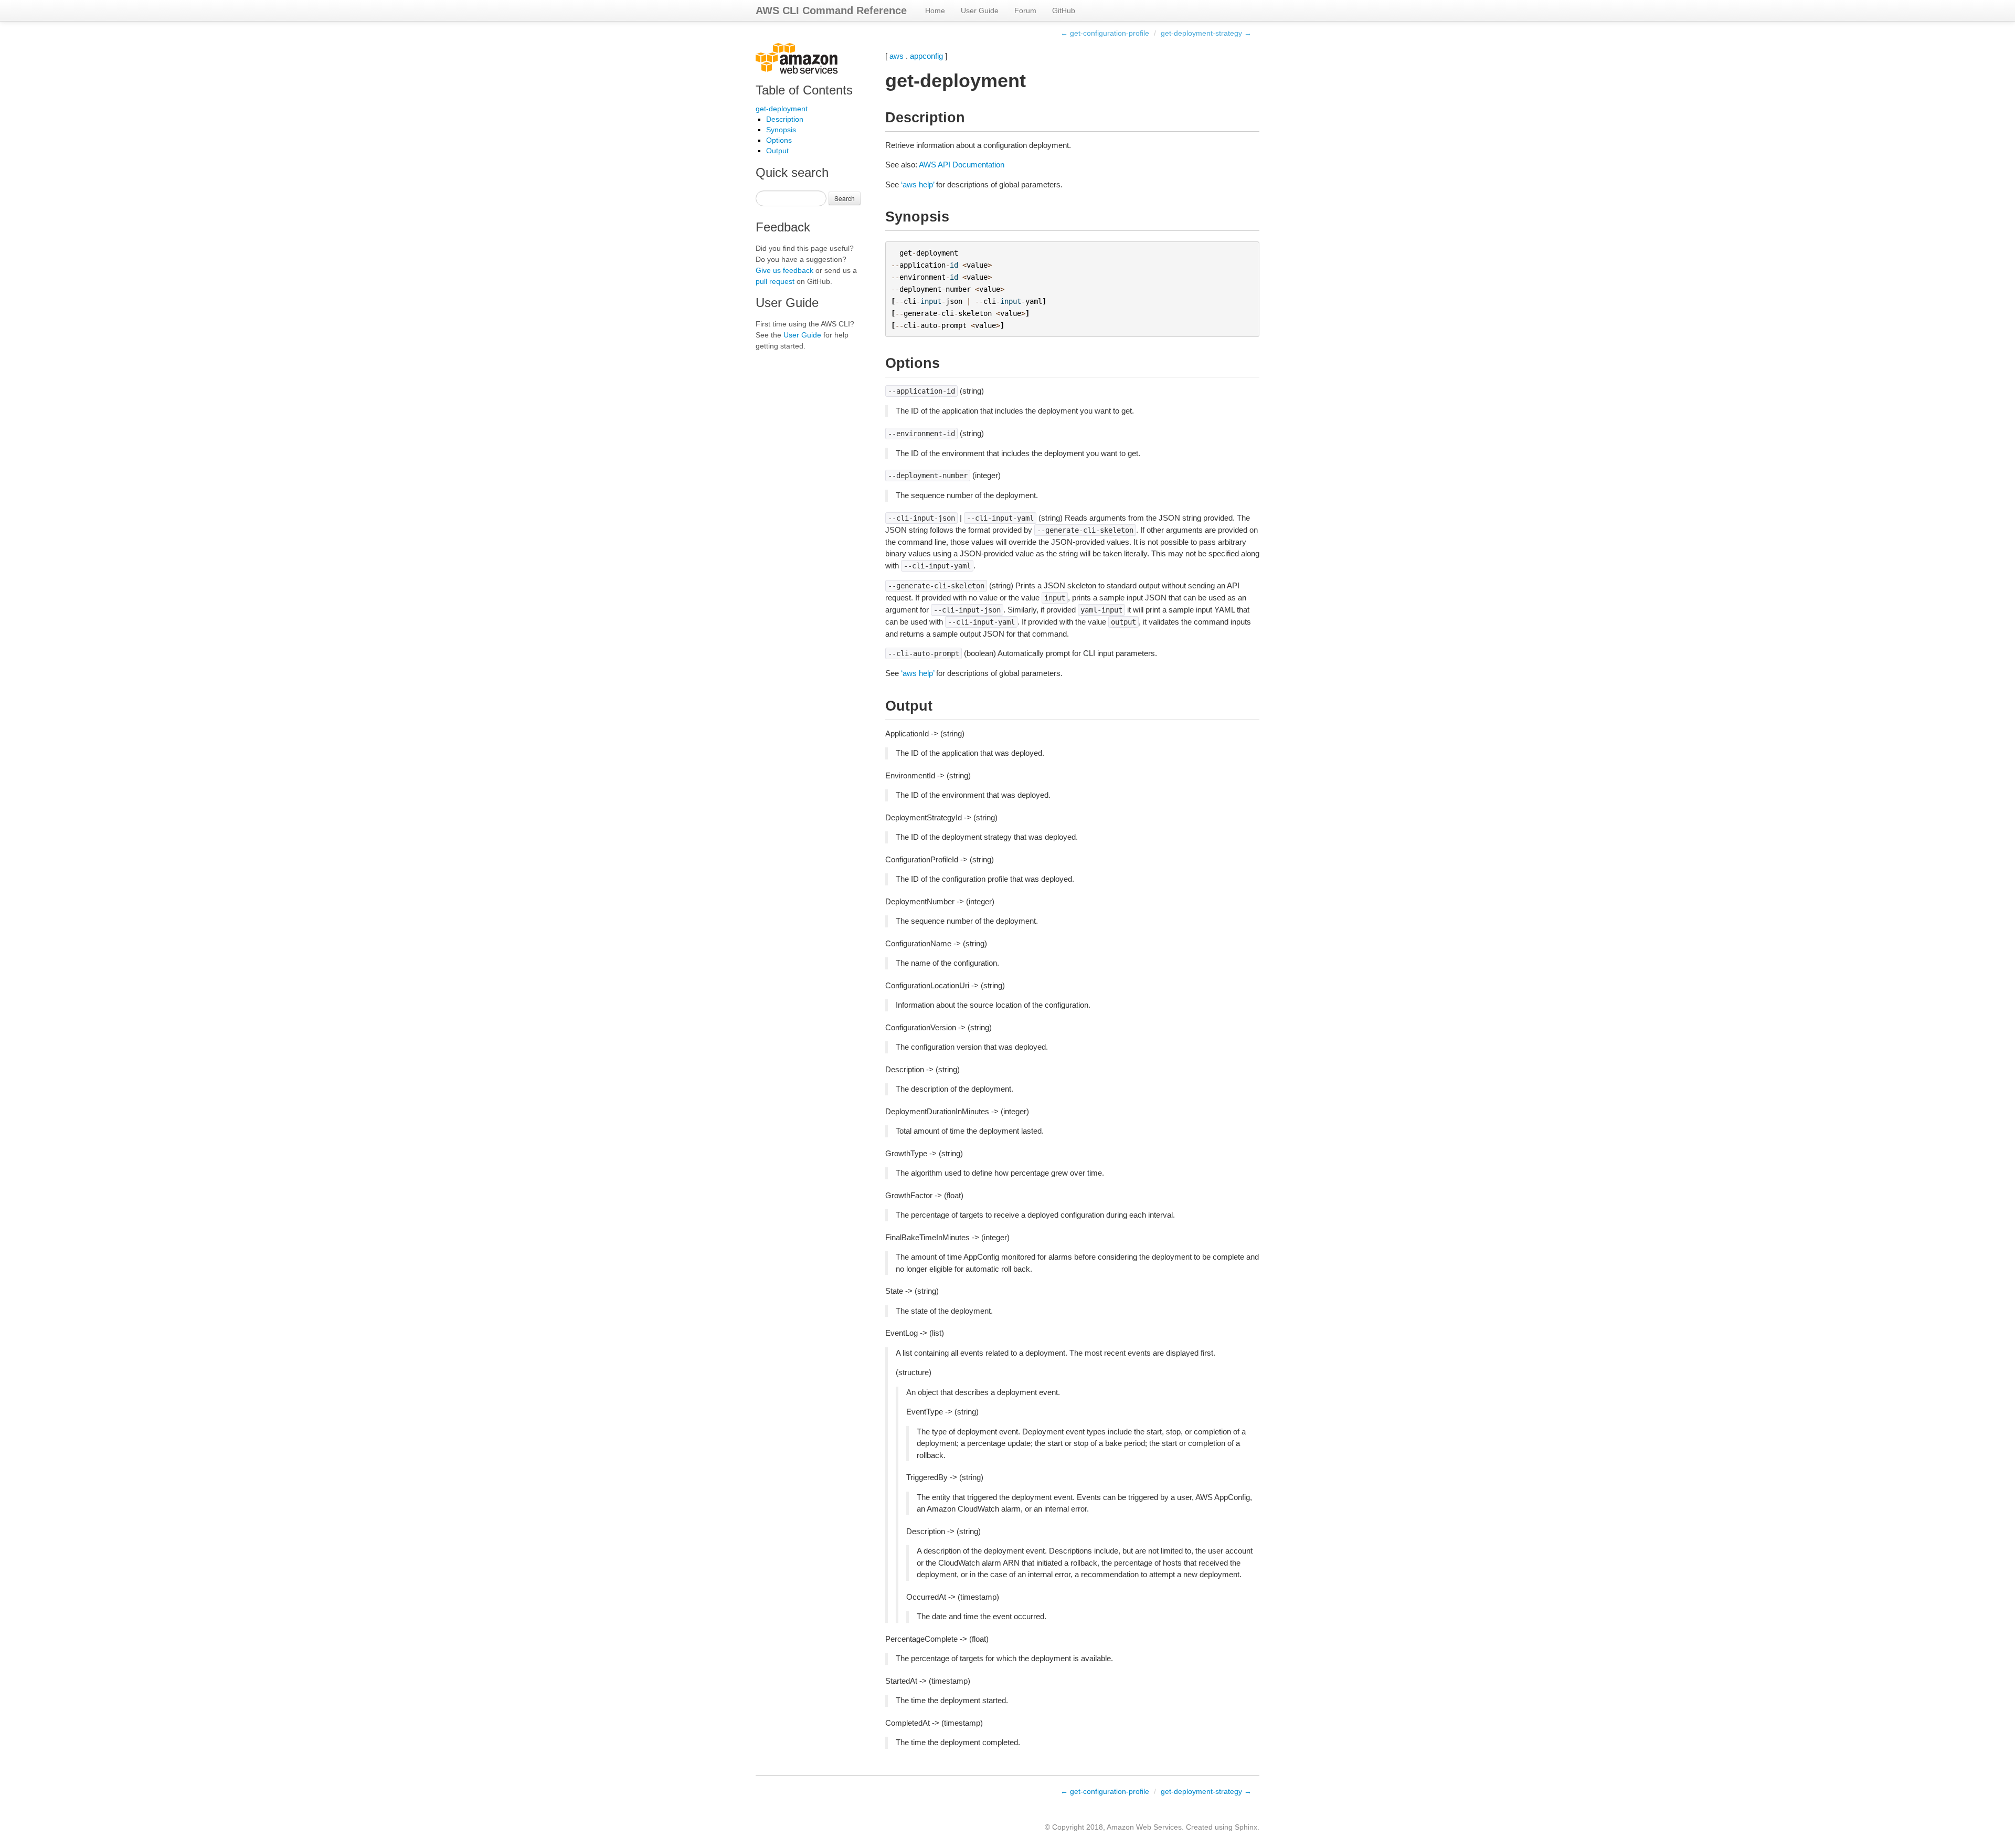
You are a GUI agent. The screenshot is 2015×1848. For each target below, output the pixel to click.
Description (785, 119)
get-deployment (782, 109)
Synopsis (781, 130)
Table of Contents (804, 90)
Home (935, 10)
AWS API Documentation (962, 165)
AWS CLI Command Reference (831, 10)
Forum (1025, 10)
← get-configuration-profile (1105, 33)
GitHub (1064, 10)
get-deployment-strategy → (1206, 33)
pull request (775, 281)
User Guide (980, 10)
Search (845, 198)
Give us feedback (784, 270)
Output (777, 151)
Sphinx (1246, 1827)
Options (779, 140)
